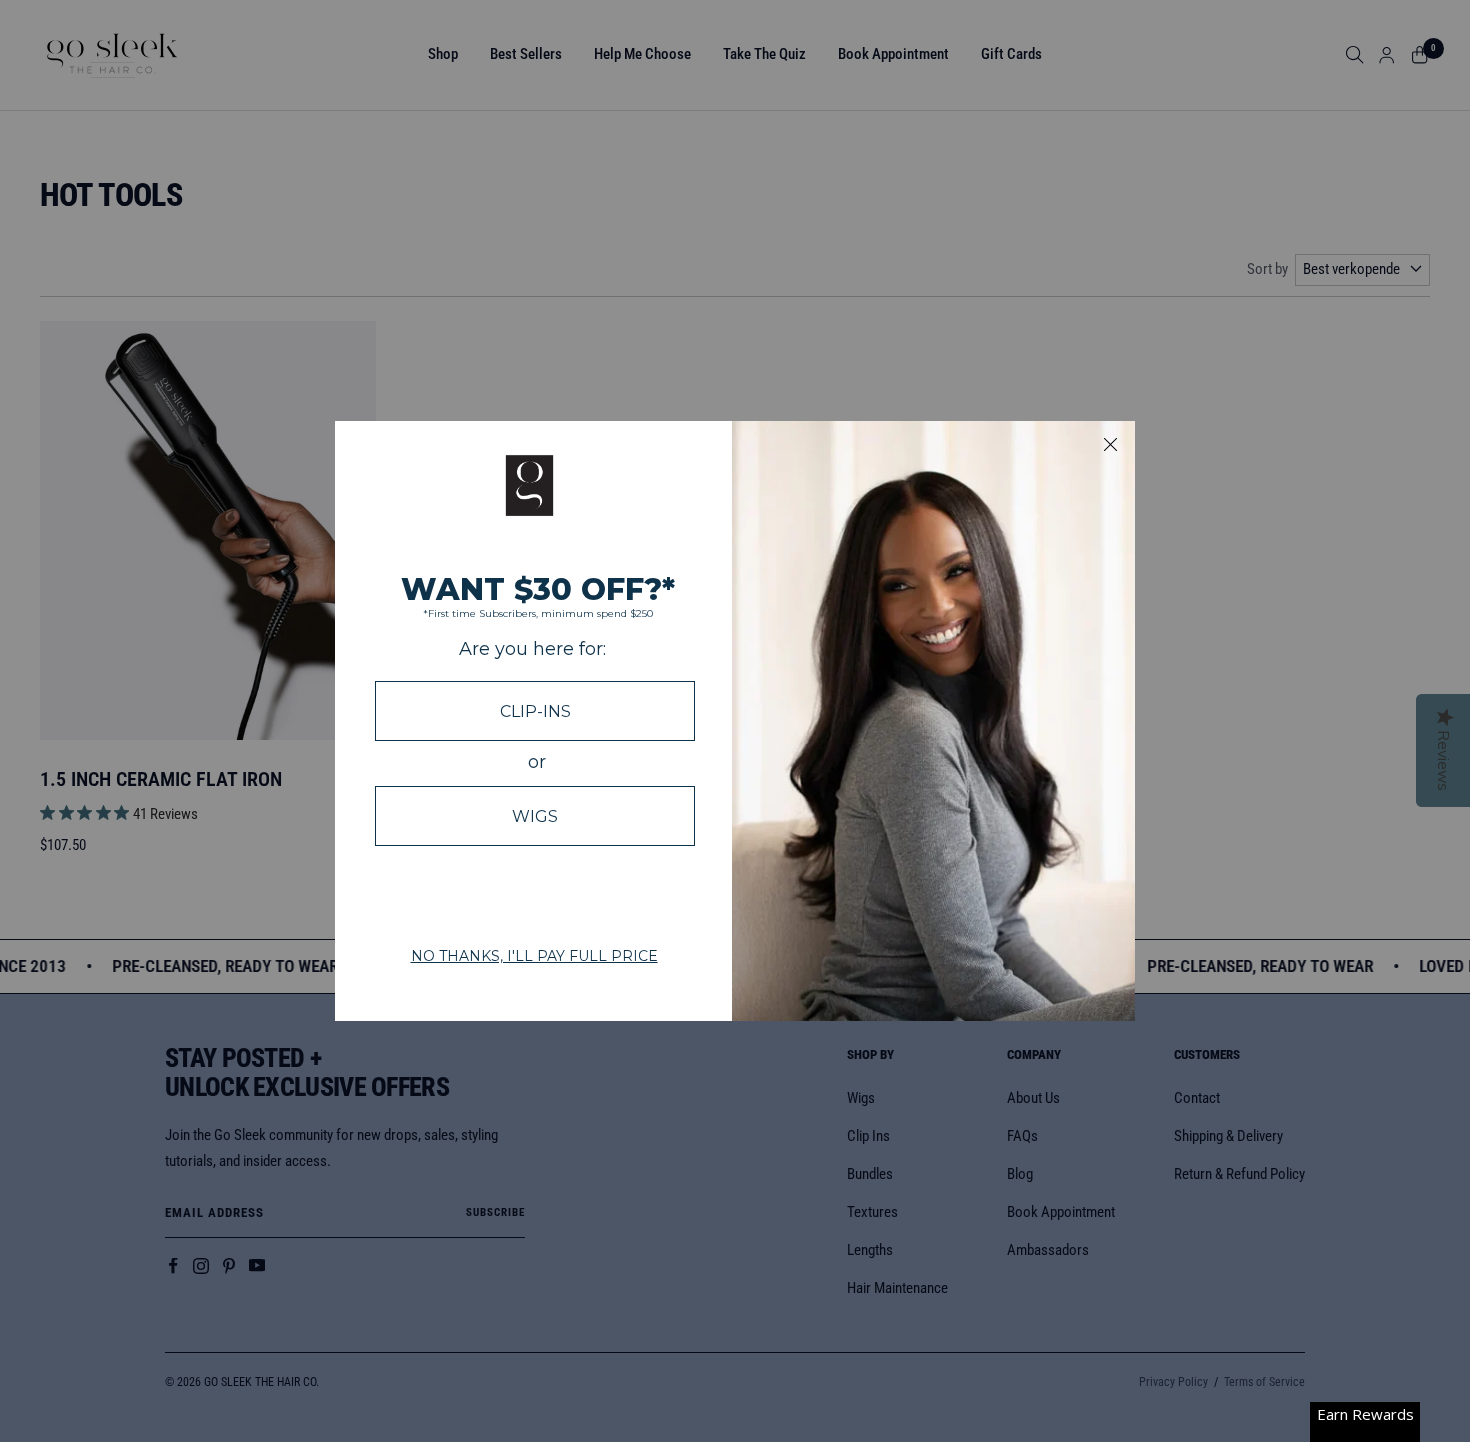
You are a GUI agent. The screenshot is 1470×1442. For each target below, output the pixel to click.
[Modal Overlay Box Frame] (735, 721)
